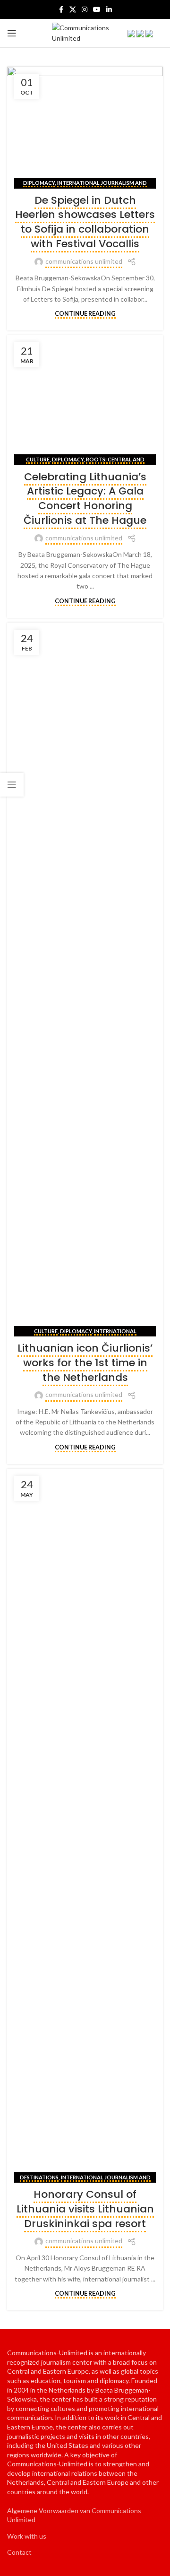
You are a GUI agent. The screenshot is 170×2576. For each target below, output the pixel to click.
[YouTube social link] (97, 10)
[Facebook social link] (61, 10)
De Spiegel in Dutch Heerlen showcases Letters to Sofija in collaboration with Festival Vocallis (85, 222)
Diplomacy (39, 183)
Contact (19, 2552)
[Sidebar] (12, 785)
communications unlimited (84, 261)
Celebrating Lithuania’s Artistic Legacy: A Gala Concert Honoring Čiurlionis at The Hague (85, 499)
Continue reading (85, 314)
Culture (38, 459)
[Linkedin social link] (109, 10)
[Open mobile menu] (12, 33)
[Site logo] (85, 32)
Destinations (39, 2177)
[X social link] (73, 10)
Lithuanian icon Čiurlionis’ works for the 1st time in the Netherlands (85, 1363)
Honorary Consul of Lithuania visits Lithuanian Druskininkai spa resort (85, 2209)
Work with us (27, 2536)
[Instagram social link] (85, 10)
